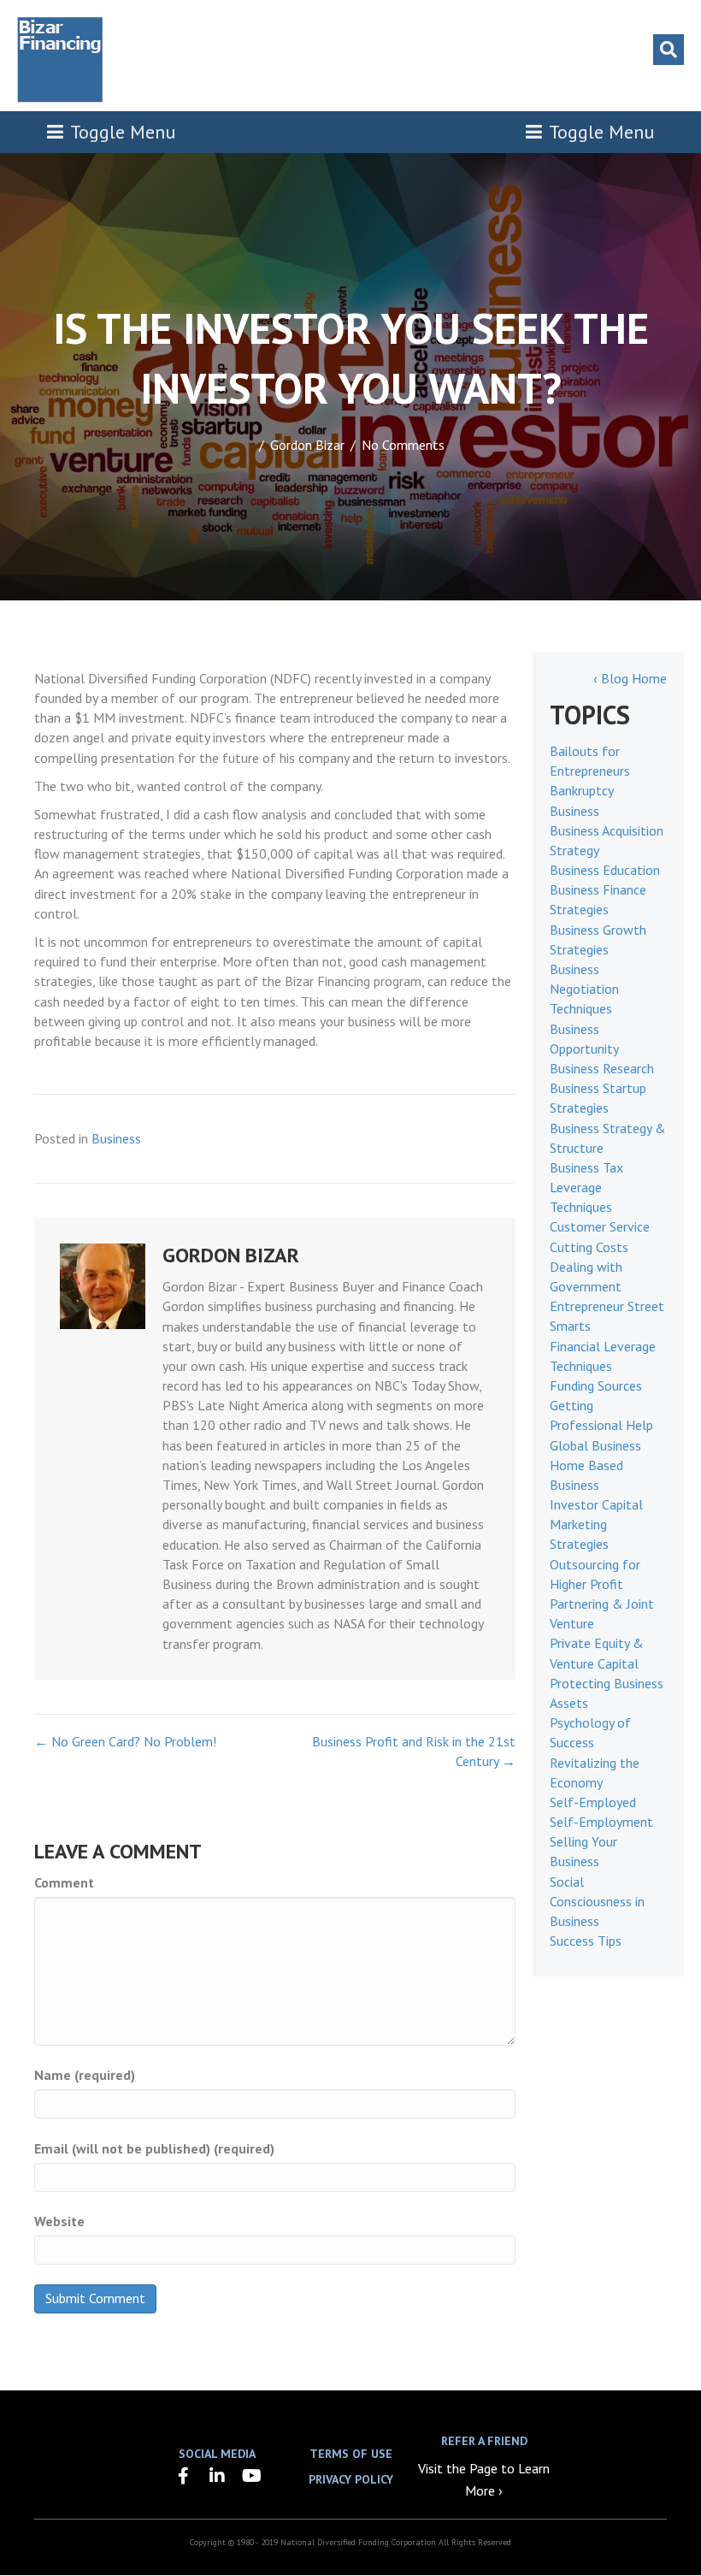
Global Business (595, 1445)
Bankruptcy (582, 790)
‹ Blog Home (630, 678)
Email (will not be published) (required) (154, 2148)
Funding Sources (596, 1385)
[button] (183, 2476)
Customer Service (600, 1226)
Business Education (605, 870)
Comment (64, 1882)
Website (59, 2221)
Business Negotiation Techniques (584, 989)
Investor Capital (596, 1504)
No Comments (403, 445)
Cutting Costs (589, 1247)
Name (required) (85, 2075)
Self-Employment (601, 1822)
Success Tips (586, 1941)
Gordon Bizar (307, 445)
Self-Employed (593, 1802)
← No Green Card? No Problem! (125, 1741)
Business (116, 1138)
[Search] (669, 50)
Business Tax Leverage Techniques (586, 1187)
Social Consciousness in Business (597, 1901)
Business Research (602, 1068)
